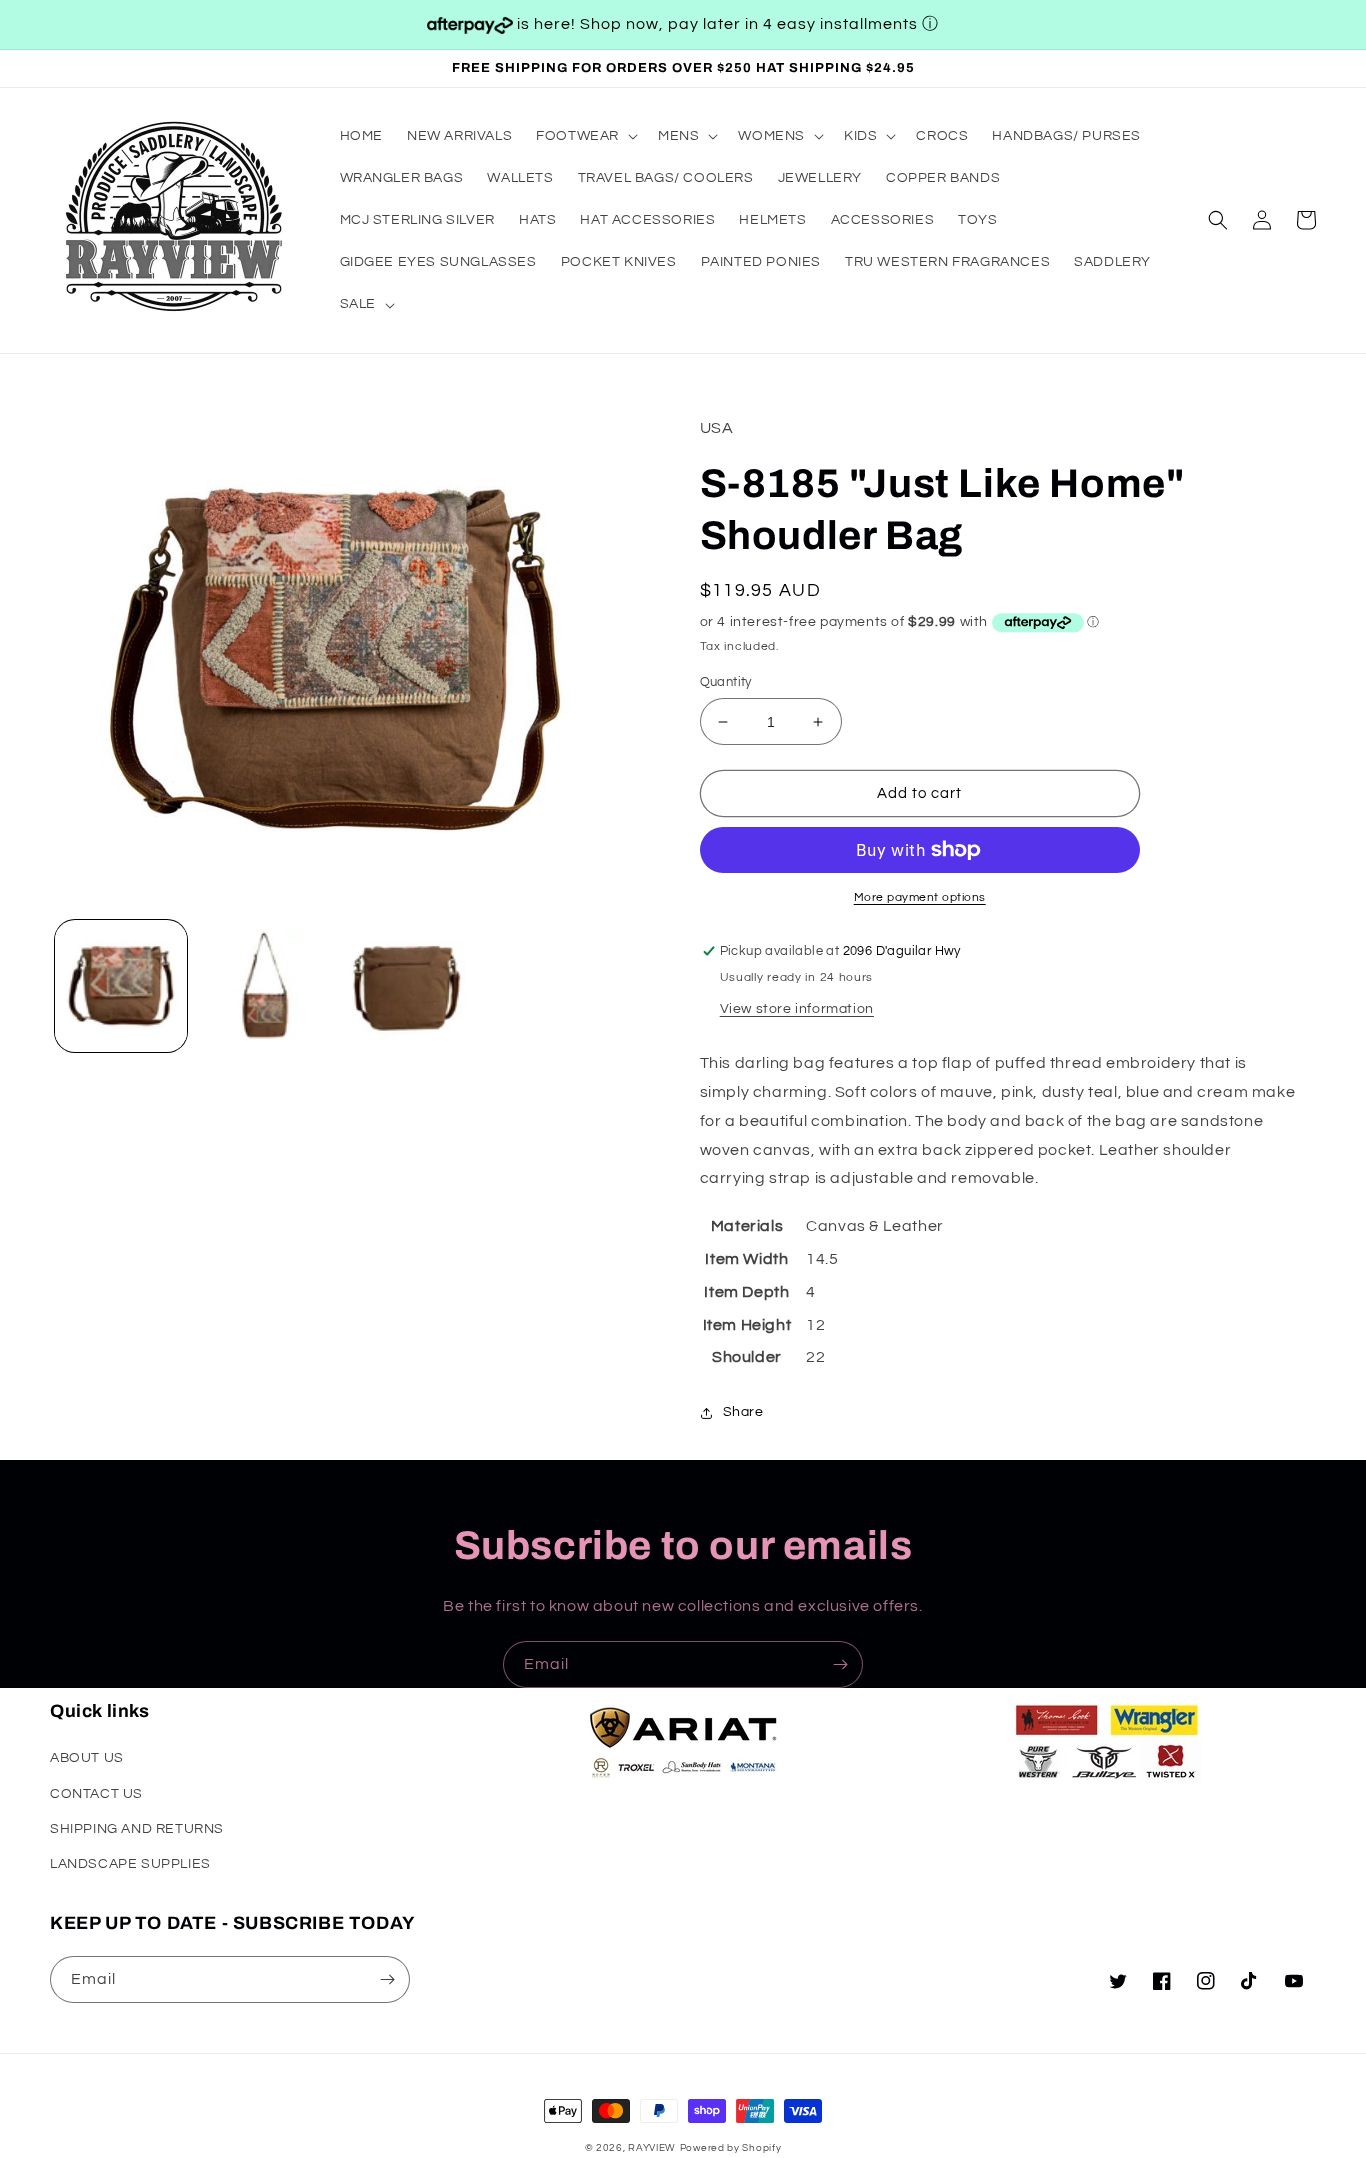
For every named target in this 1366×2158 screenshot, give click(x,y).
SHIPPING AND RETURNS (137, 1829)
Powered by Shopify (731, 2148)
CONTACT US (96, 1794)
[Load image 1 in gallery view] (121, 986)
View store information (797, 1009)
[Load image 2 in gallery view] (263, 986)
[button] (585, 136)
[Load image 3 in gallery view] (405, 986)
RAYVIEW (652, 2148)
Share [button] (743, 1412)
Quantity (726, 682)
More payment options (920, 897)
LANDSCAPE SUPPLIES (130, 1864)
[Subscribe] (840, 1664)
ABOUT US (87, 1758)
